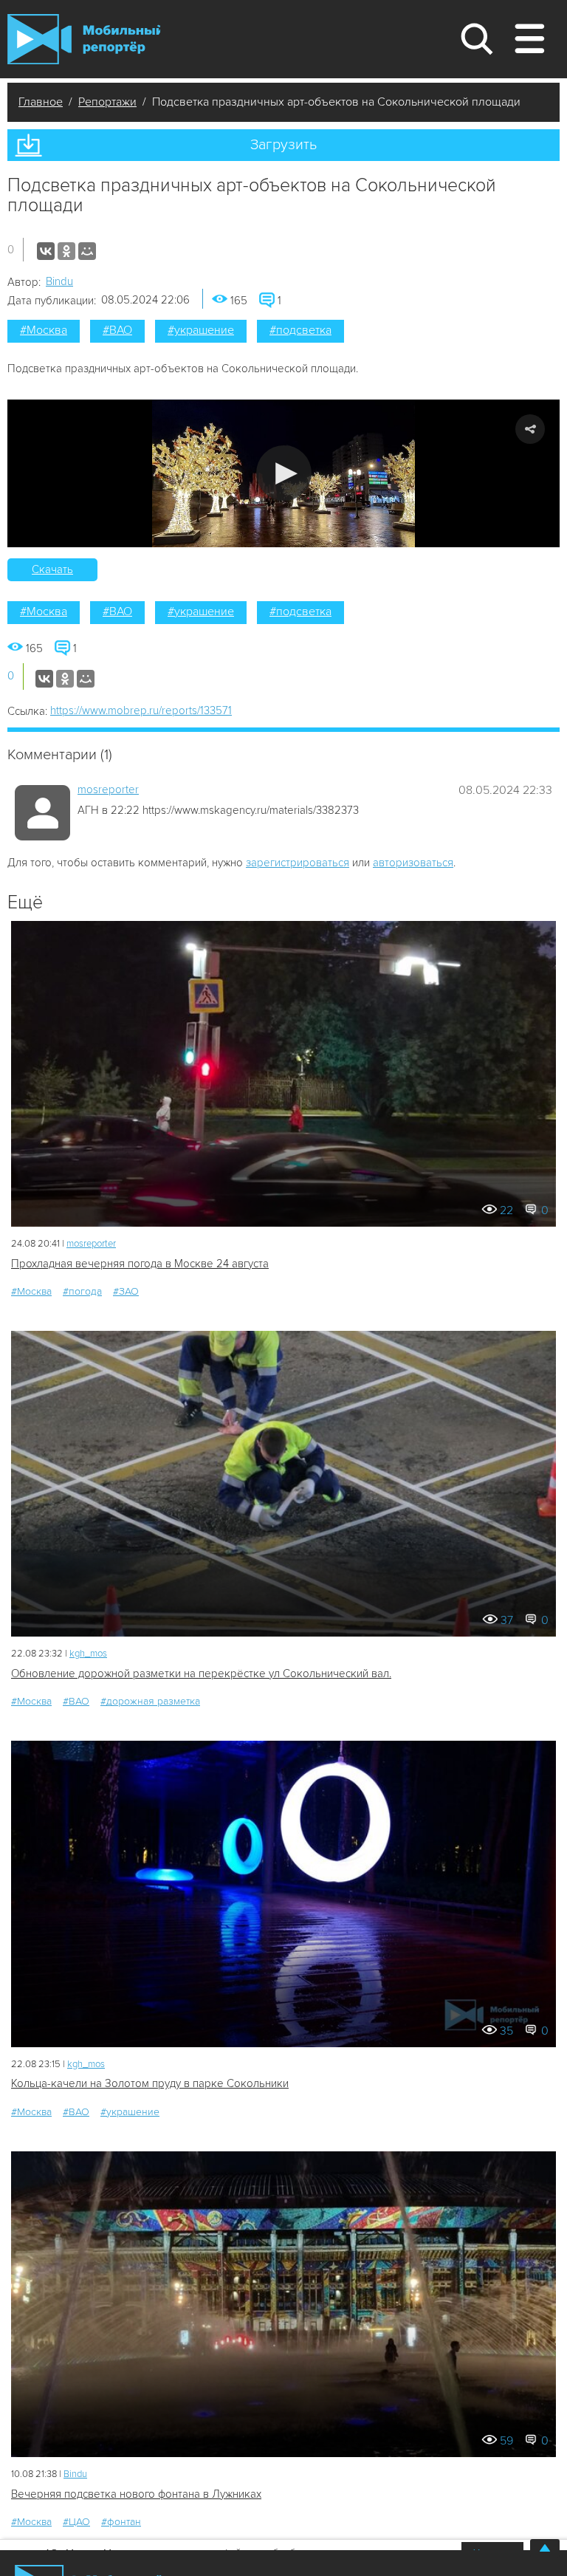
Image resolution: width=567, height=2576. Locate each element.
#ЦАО (76, 2522)
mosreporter (108, 789)
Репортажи (107, 102)
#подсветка (300, 330)
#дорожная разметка (150, 1701)
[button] (284, 473)
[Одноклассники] (66, 251)
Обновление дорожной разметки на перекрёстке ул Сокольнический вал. (201, 1674)
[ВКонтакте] (46, 251)
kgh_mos (88, 1654)
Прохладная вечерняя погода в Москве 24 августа (140, 1264)
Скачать (52, 569)
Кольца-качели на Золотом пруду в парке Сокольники (150, 2083)
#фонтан (121, 2522)
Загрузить (283, 145)
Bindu (59, 281)
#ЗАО (126, 1291)
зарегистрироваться (298, 863)
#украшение (201, 330)
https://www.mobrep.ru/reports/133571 (141, 710)
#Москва (44, 330)
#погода (82, 1291)
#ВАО (117, 330)
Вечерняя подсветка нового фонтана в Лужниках (136, 2494)
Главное (41, 102)
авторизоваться (413, 863)
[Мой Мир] (87, 251)
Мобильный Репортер (84, 39)
